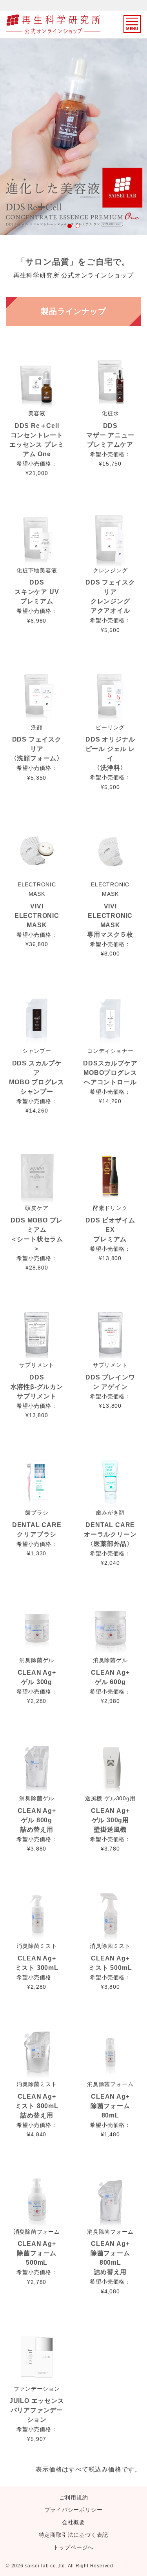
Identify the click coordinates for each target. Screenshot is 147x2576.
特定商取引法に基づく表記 (74, 2535)
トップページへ (74, 2547)
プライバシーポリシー (74, 2510)
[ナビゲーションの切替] (132, 24)
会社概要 (73, 2522)
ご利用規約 (74, 2497)
